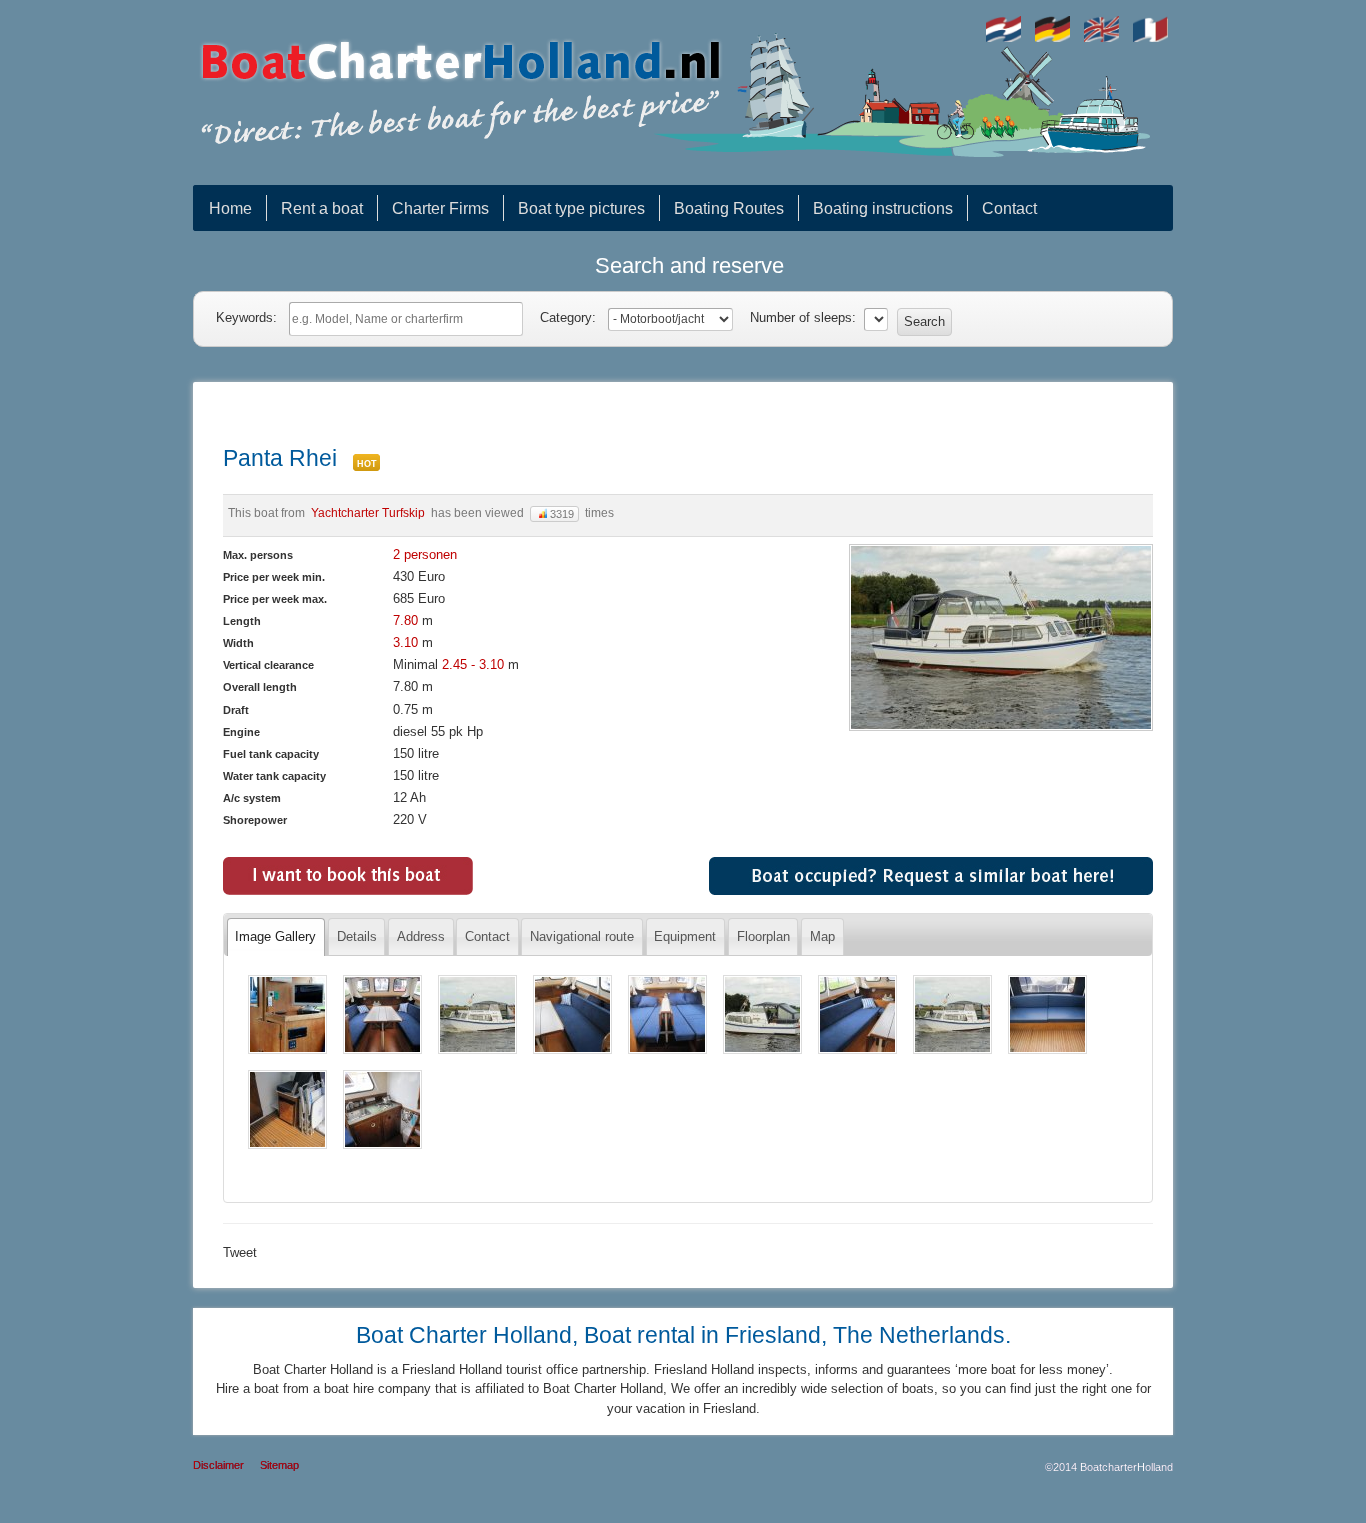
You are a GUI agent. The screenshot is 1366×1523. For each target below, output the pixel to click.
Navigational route (582, 936)
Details (357, 936)
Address (421, 936)
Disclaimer (218, 1465)
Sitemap (279, 1465)
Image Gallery (275, 936)
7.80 (405, 620)
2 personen (425, 554)
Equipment (685, 936)
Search (924, 321)
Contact (487, 936)
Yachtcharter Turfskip (368, 512)
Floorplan (763, 936)
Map (822, 936)
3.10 (405, 642)
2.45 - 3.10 (475, 664)
